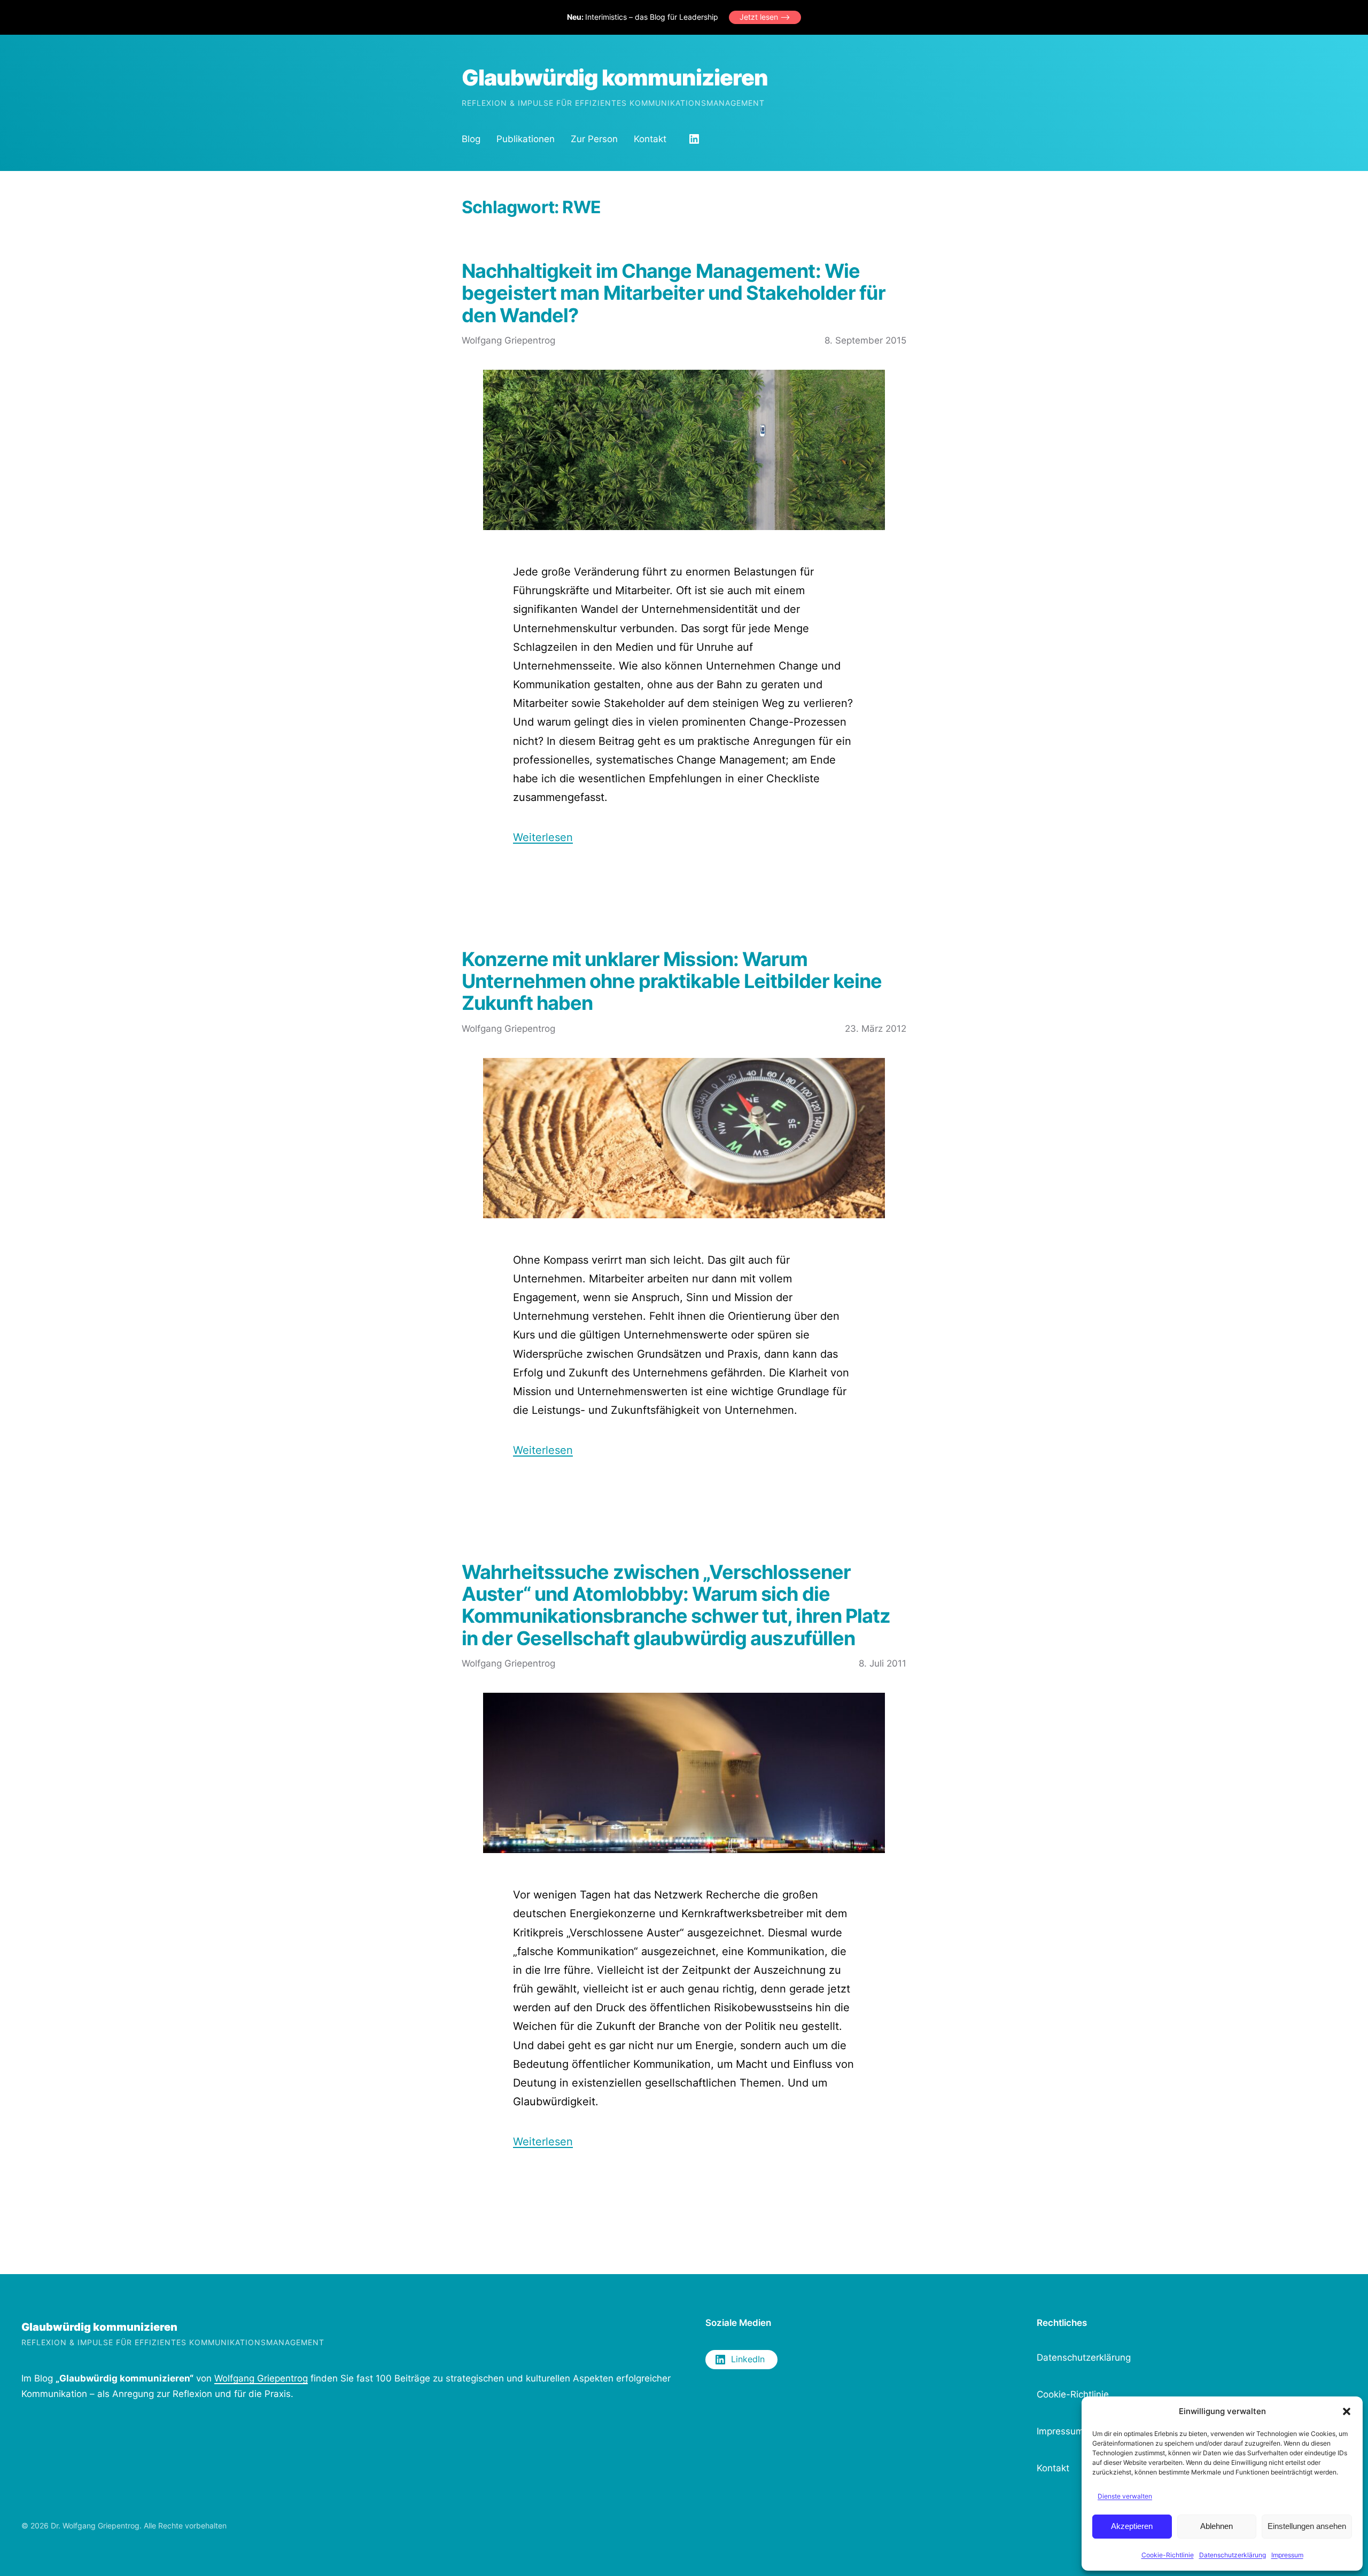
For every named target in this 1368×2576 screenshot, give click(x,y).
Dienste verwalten (1125, 2496)
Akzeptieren (1132, 2526)
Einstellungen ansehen (1307, 2526)
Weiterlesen (543, 837)
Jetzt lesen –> (765, 17)
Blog (471, 139)
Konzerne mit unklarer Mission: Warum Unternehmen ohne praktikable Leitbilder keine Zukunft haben (672, 982)
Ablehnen (1217, 2526)
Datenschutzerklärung (1233, 2555)
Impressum (1287, 2555)
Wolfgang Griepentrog (261, 2378)
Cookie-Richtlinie (1168, 2555)
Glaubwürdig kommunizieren (615, 77)
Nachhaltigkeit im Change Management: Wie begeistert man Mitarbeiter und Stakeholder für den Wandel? (674, 293)
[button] (1347, 2411)
